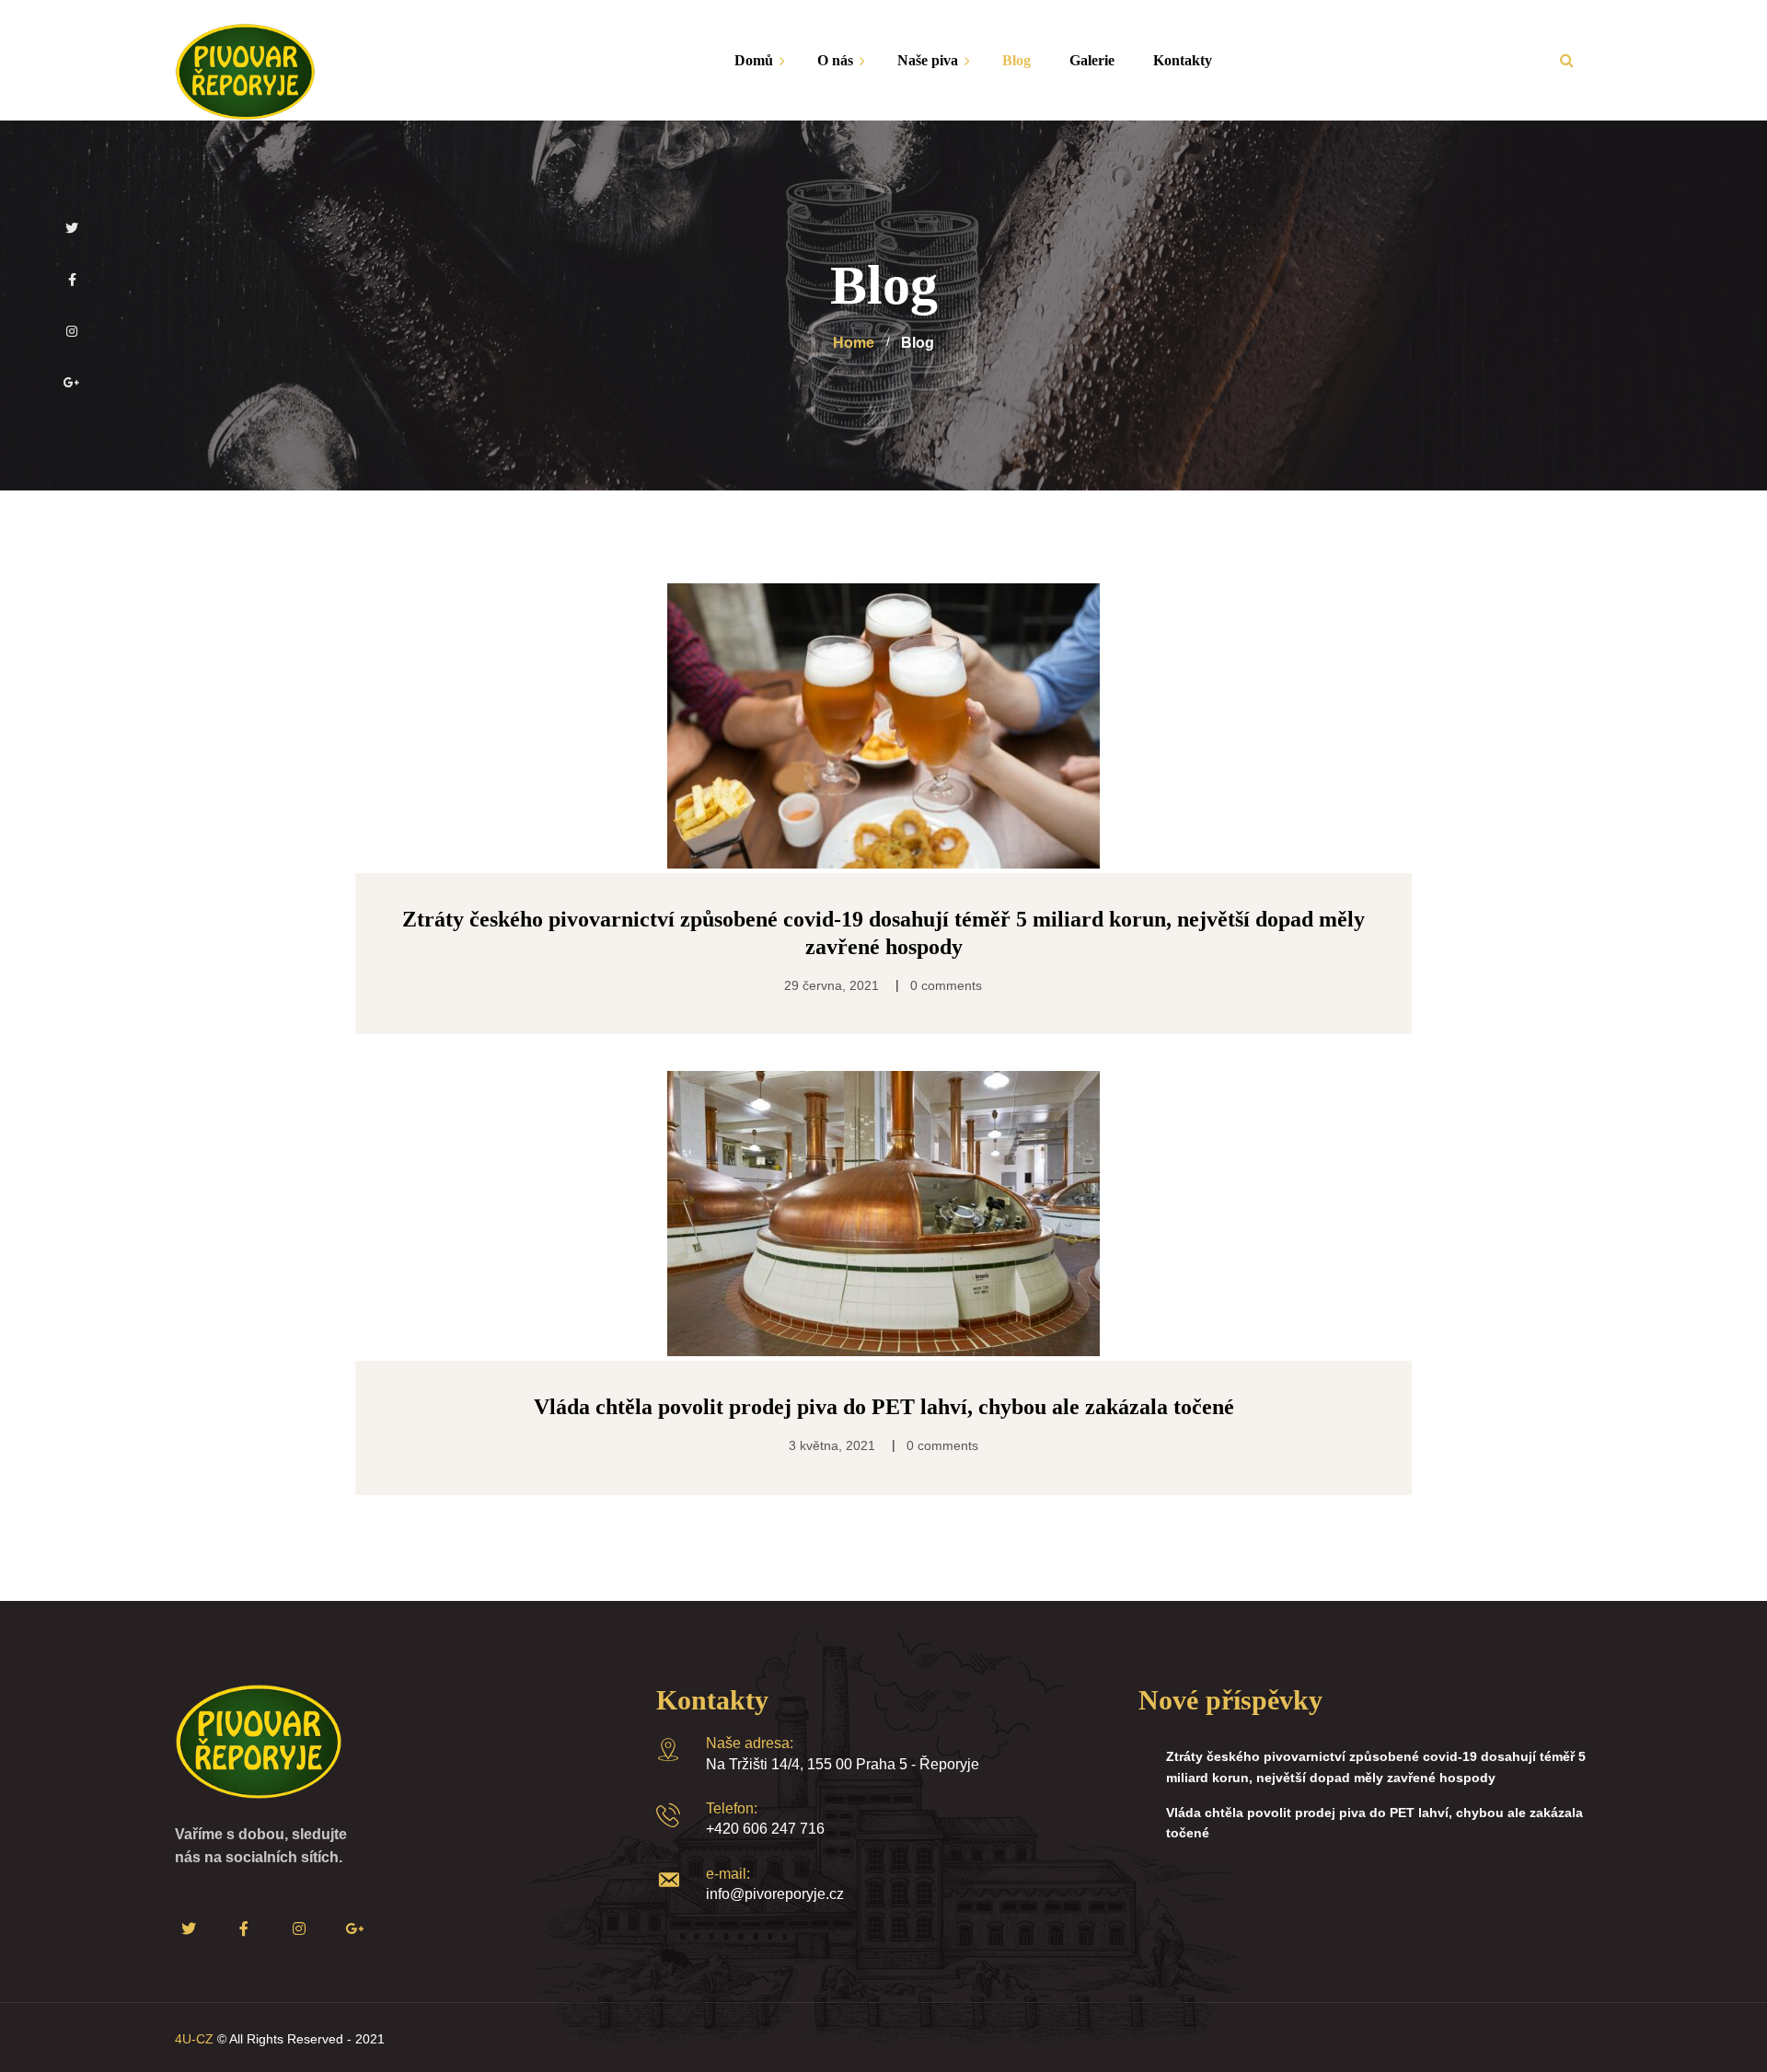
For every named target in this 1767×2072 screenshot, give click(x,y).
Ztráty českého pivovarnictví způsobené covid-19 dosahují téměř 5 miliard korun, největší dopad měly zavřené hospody (1376, 1767)
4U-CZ (194, 2039)
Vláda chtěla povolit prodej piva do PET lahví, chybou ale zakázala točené (1374, 1823)
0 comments (946, 985)
